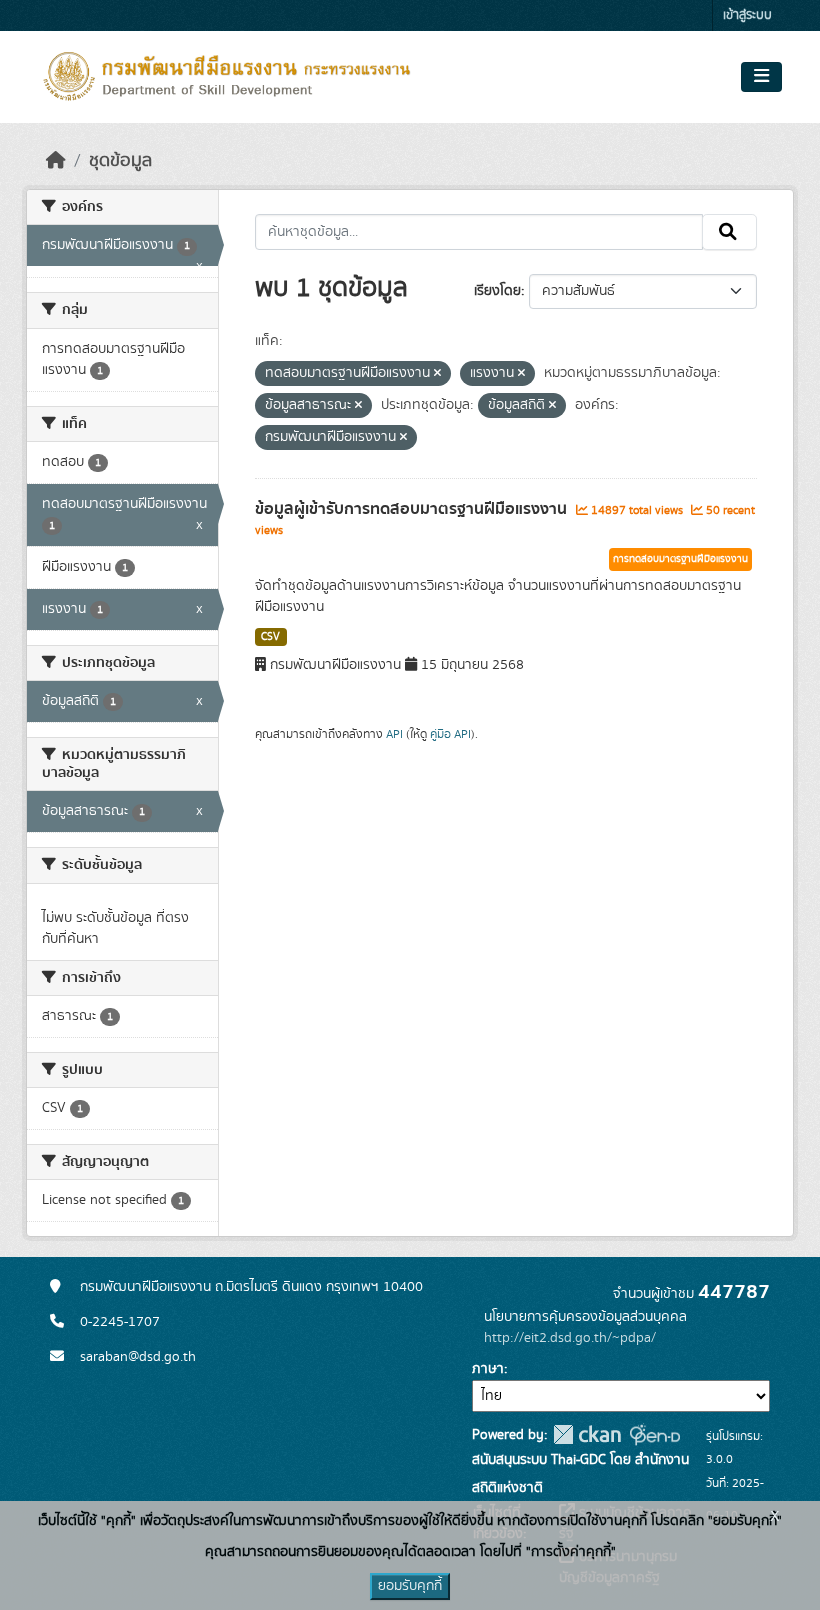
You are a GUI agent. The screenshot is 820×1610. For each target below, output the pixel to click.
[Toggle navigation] (761, 77)
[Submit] (729, 232)
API (394, 734)
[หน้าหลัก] (56, 161)
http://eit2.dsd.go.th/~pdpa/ (570, 1338)
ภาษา (488, 1369)
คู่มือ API (450, 734)
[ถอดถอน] (437, 374)
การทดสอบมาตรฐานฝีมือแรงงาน (680, 559)
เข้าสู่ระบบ (747, 15)
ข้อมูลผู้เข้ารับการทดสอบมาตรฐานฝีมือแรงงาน (413, 509)
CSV (270, 637)
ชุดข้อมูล (120, 161)
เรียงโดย (497, 291)
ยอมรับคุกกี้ (410, 1586)
